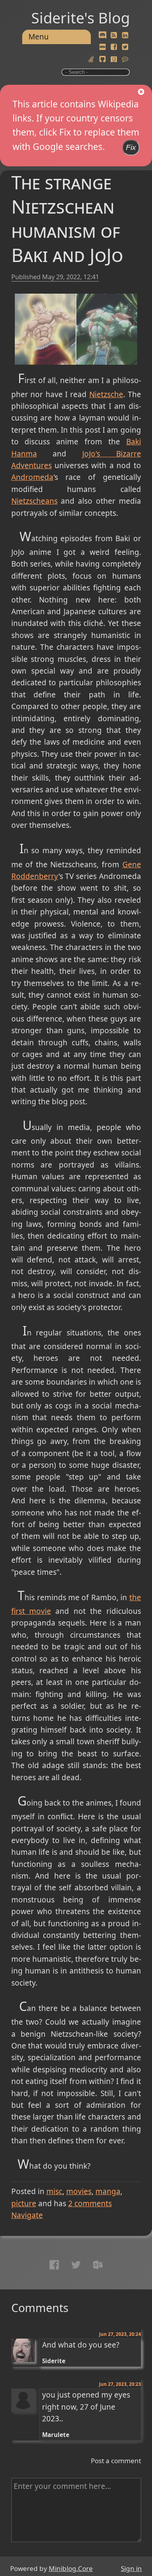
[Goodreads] (114, 59)
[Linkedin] (125, 36)
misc (54, 2191)
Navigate (27, 2215)
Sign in (131, 2568)
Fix (131, 147)
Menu (39, 37)
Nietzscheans (34, 501)
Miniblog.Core (71, 2568)
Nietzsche (106, 394)
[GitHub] (103, 59)
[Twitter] (125, 47)
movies (79, 2191)
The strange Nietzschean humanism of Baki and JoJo (67, 218)
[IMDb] (103, 47)
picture (24, 2203)
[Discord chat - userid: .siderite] (102, 36)
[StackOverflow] (91, 59)
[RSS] (114, 36)
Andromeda (32, 477)
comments (90, 2203)
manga (108, 2191)
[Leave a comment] (125, 59)
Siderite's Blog (80, 18)
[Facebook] (114, 47)
